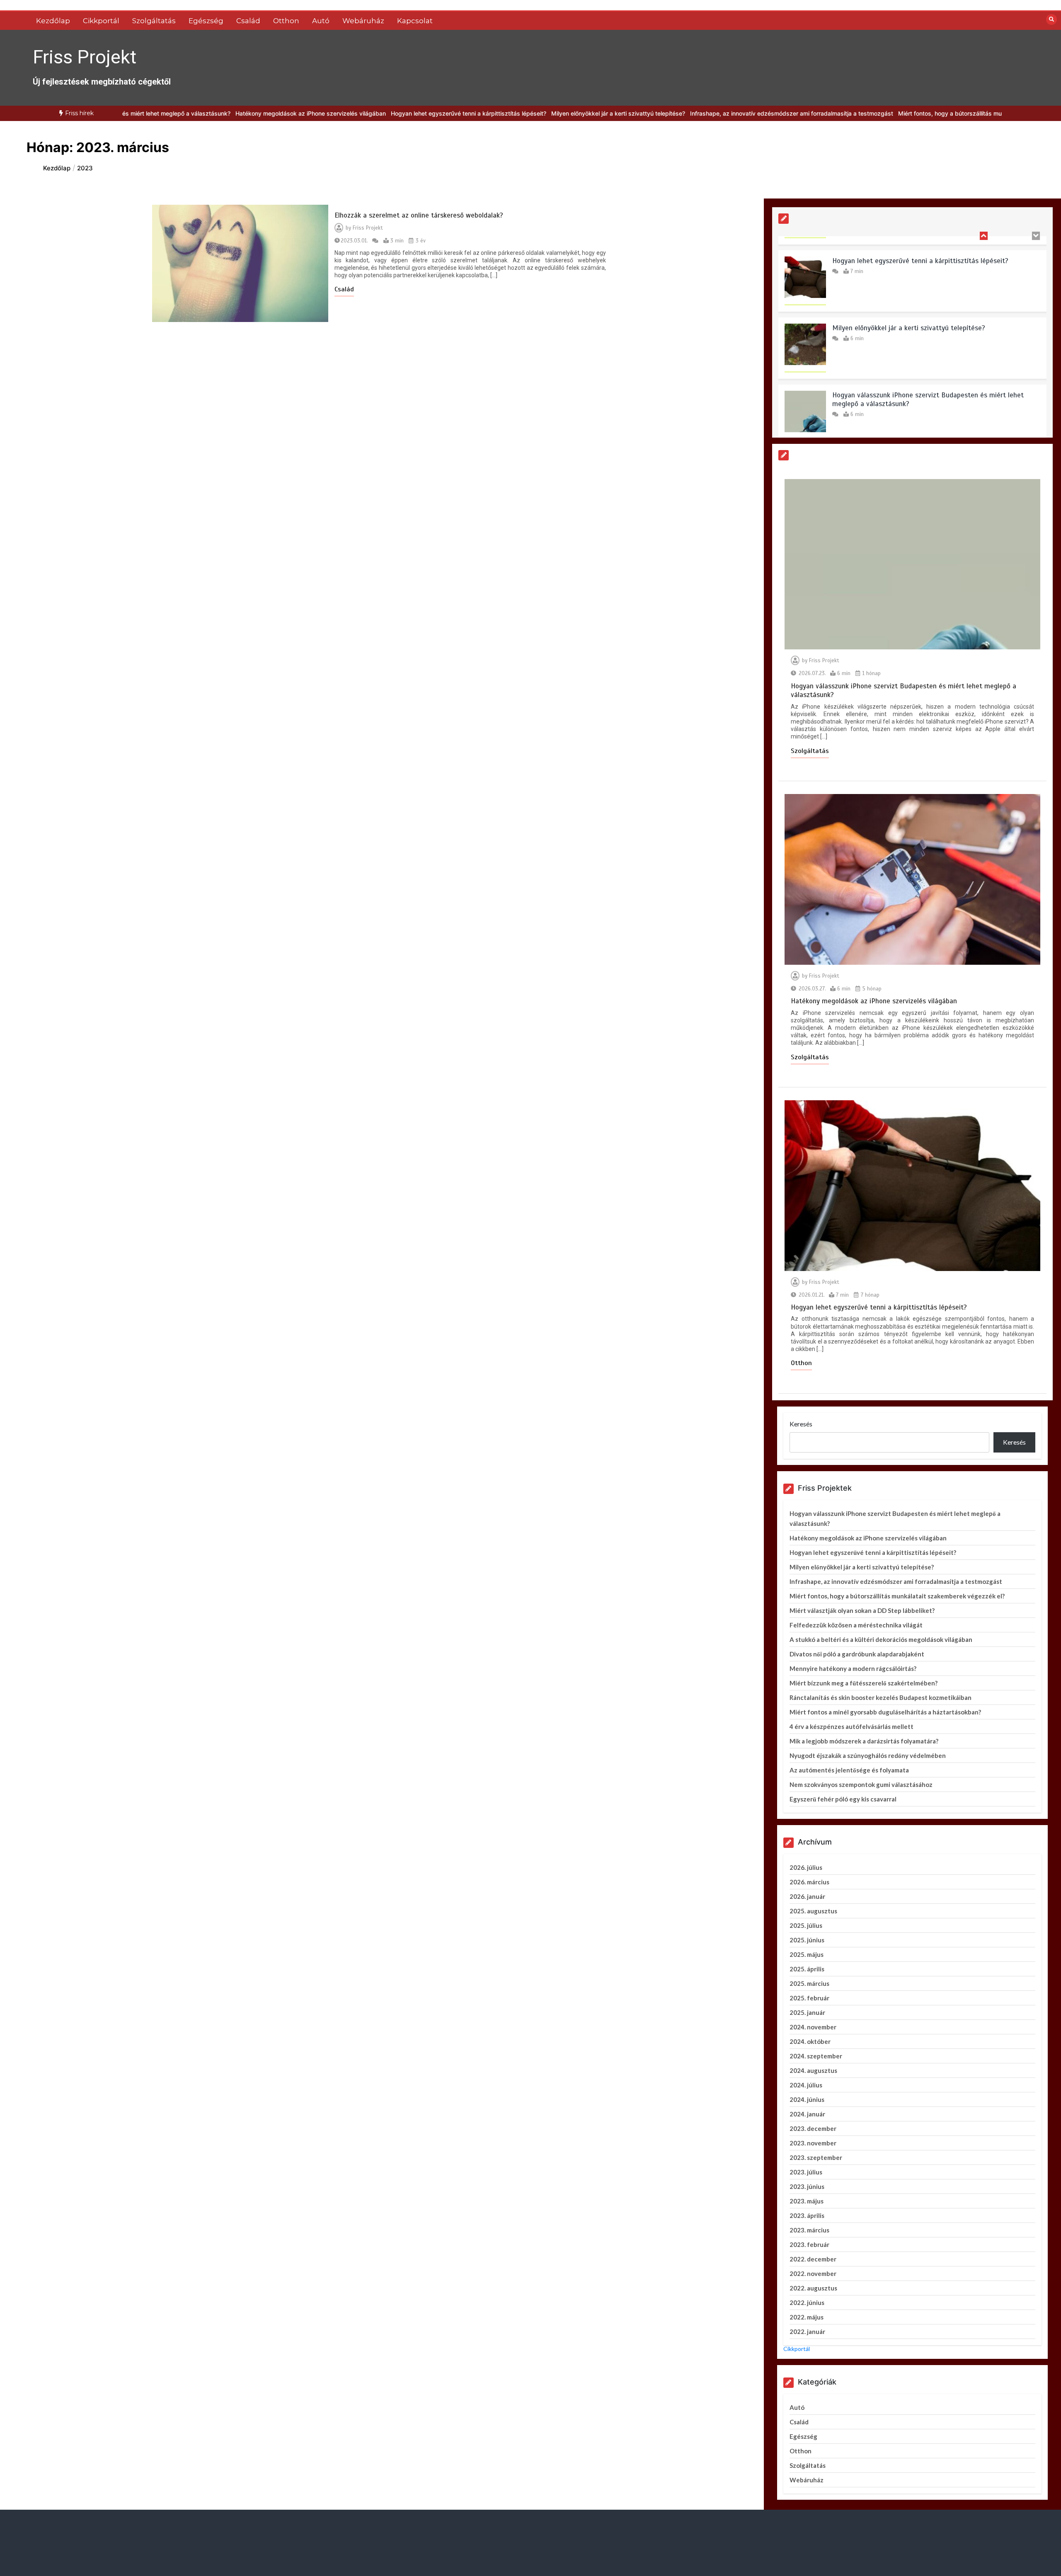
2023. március (809, 2230)
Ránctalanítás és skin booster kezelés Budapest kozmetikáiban (881, 1697)
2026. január (807, 1896)
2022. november (813, 2273)
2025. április (807, 1969)
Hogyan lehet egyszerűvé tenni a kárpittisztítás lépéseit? (383, 113)
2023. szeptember (816, 2157)
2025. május (807, 1954)
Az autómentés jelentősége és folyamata (849, 1770)
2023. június (807, 2186)
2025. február (809, 1998)
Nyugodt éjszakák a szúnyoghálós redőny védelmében (868, 1755)
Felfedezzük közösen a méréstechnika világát (856, 1625)
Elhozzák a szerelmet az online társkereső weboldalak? (419, 215)
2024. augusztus (813, 2070)
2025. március (809, 1983)
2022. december (813, 2259)
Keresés (801, 1424)
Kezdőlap (53, 21)
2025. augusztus (813, 1911)
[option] (225, 113)
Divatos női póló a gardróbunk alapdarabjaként (857, 1654)
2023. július (806, 2172)
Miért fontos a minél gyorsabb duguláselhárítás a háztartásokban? (885, 1712)
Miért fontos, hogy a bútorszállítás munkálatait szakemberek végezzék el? (914, 113)
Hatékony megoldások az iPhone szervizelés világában (225, 113)
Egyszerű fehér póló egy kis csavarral (843, 1799)
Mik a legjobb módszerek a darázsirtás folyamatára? (864, 1741)
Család (248, 21)
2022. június (807, 2302)
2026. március (809, 1882)
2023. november (813, 2143)
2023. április (807, 2215)
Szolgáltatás (154, 21)
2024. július (806, 2085)
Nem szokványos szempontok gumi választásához (861, 1784)
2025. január (807, 2012)
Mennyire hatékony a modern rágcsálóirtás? (853, 1668)
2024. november (813, 2027)
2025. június (807, 1940)
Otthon (286, 21)
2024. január (807, 2114)
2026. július (806, 1867)
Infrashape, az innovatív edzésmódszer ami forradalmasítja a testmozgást (706, 113)
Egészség (206, 21)
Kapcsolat (415, 21)
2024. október (810, 2041)
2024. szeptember (816, 2056)
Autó (321, 21)
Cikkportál (101, 21)
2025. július (806, 1925)
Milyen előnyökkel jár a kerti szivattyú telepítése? (533, 113)
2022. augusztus (813, 2288)
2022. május (807, 2317)
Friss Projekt (85, 57)
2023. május (807, 2201)
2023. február (809, 2244)
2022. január (807, 2331)
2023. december (813, 2128)
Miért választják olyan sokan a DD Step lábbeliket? (862, 1610)
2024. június (807, 2099)
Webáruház (363, 21)
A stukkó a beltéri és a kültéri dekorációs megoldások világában (881, 1639)
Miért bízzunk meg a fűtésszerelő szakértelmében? (864, 1683)
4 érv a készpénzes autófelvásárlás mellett (851, 1726)
